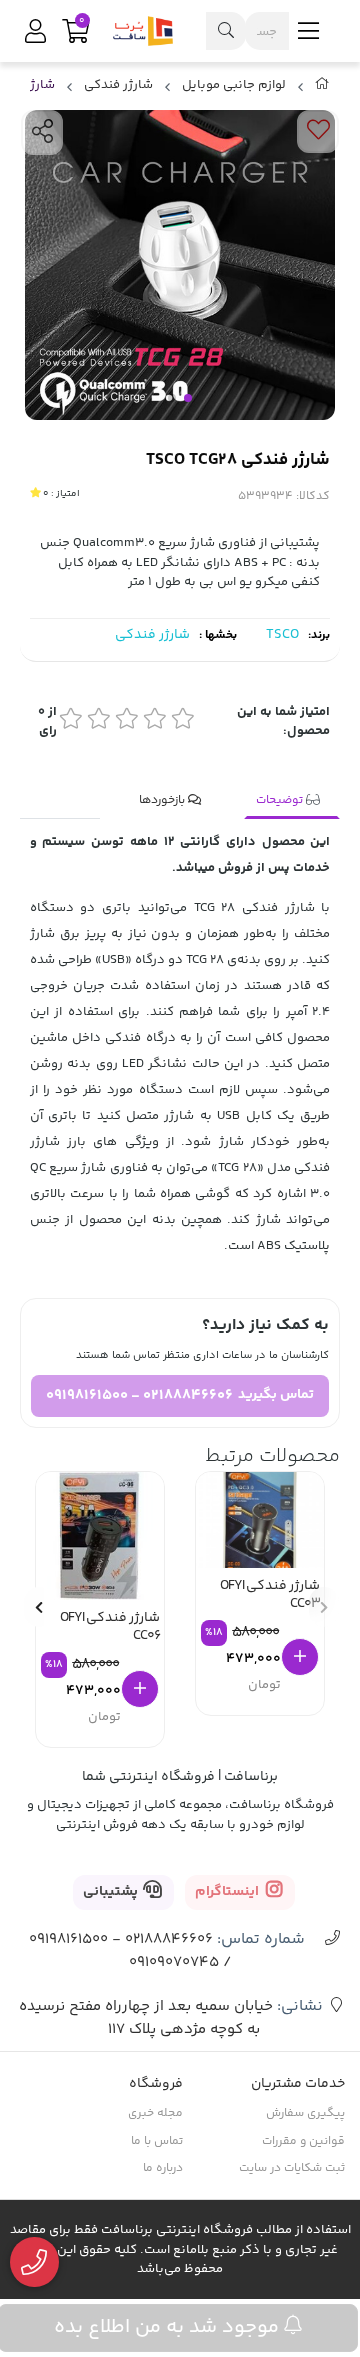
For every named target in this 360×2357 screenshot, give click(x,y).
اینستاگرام (228, 1892)
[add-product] (300, 1657)
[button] (39, 1607)
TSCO (282, 635)
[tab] (292, 801)
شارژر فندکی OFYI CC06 (110, 1628)
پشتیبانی (112, 1892)
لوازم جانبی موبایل (234, 85)
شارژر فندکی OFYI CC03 (270, 1596)
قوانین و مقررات (303, 2141)
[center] (226, 31)
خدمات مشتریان (298, 2084)
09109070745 (174, 1962)
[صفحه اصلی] (322, 88)
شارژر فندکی (118, 85)
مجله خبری (155, 2113)
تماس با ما (157, 2141)
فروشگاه (156, 2084)
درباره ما (163, 2168)
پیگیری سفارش (305, 2113)
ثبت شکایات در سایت (292, 2168)
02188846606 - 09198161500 (139, 1395)
